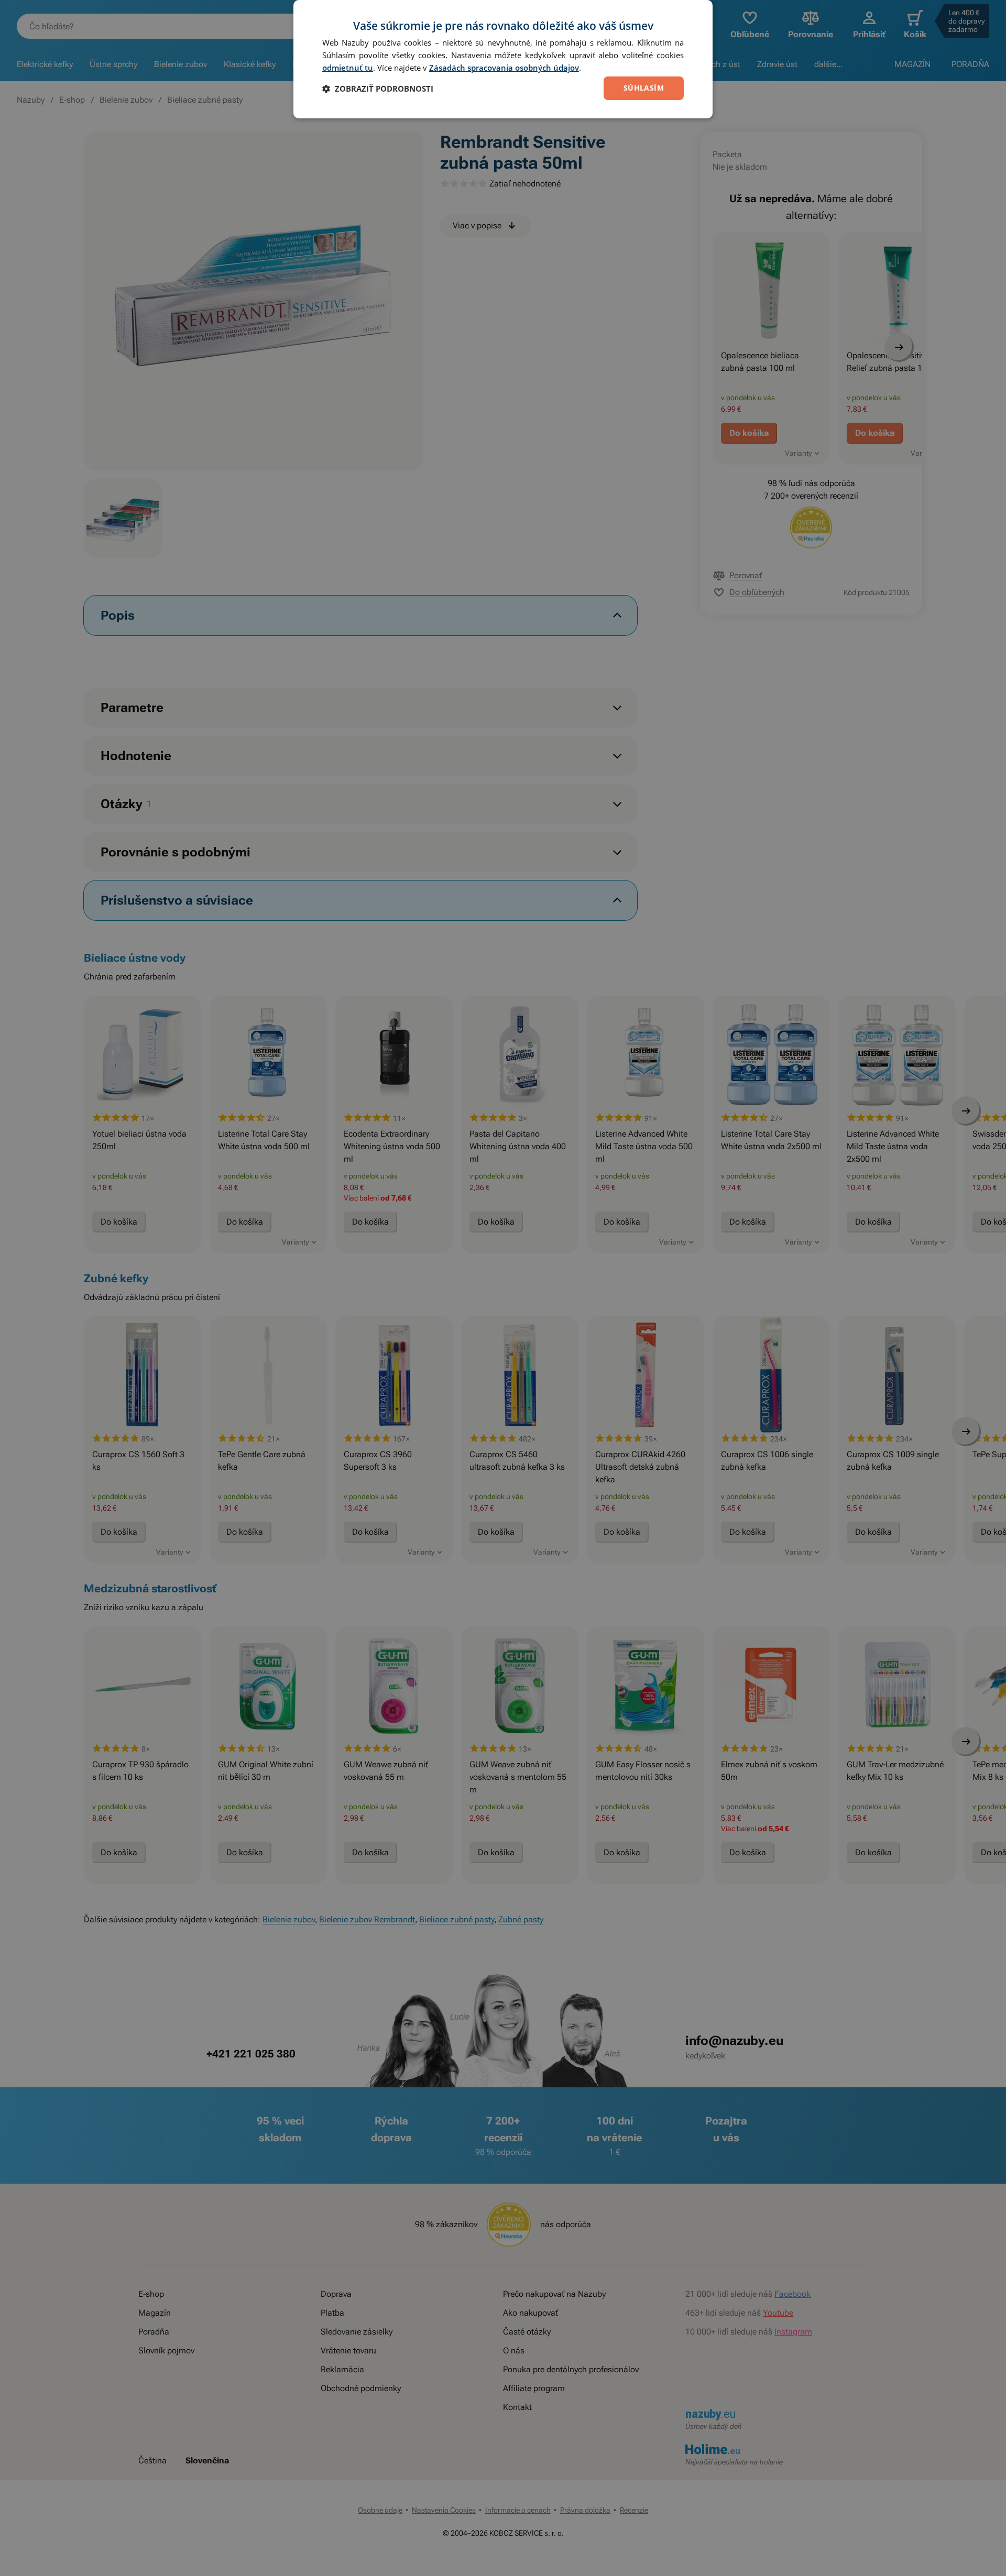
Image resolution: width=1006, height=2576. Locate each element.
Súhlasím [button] (644, 88)
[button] (378, 89)
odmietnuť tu (348, 68)
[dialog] (503, 59)
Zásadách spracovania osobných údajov (504, 68)
